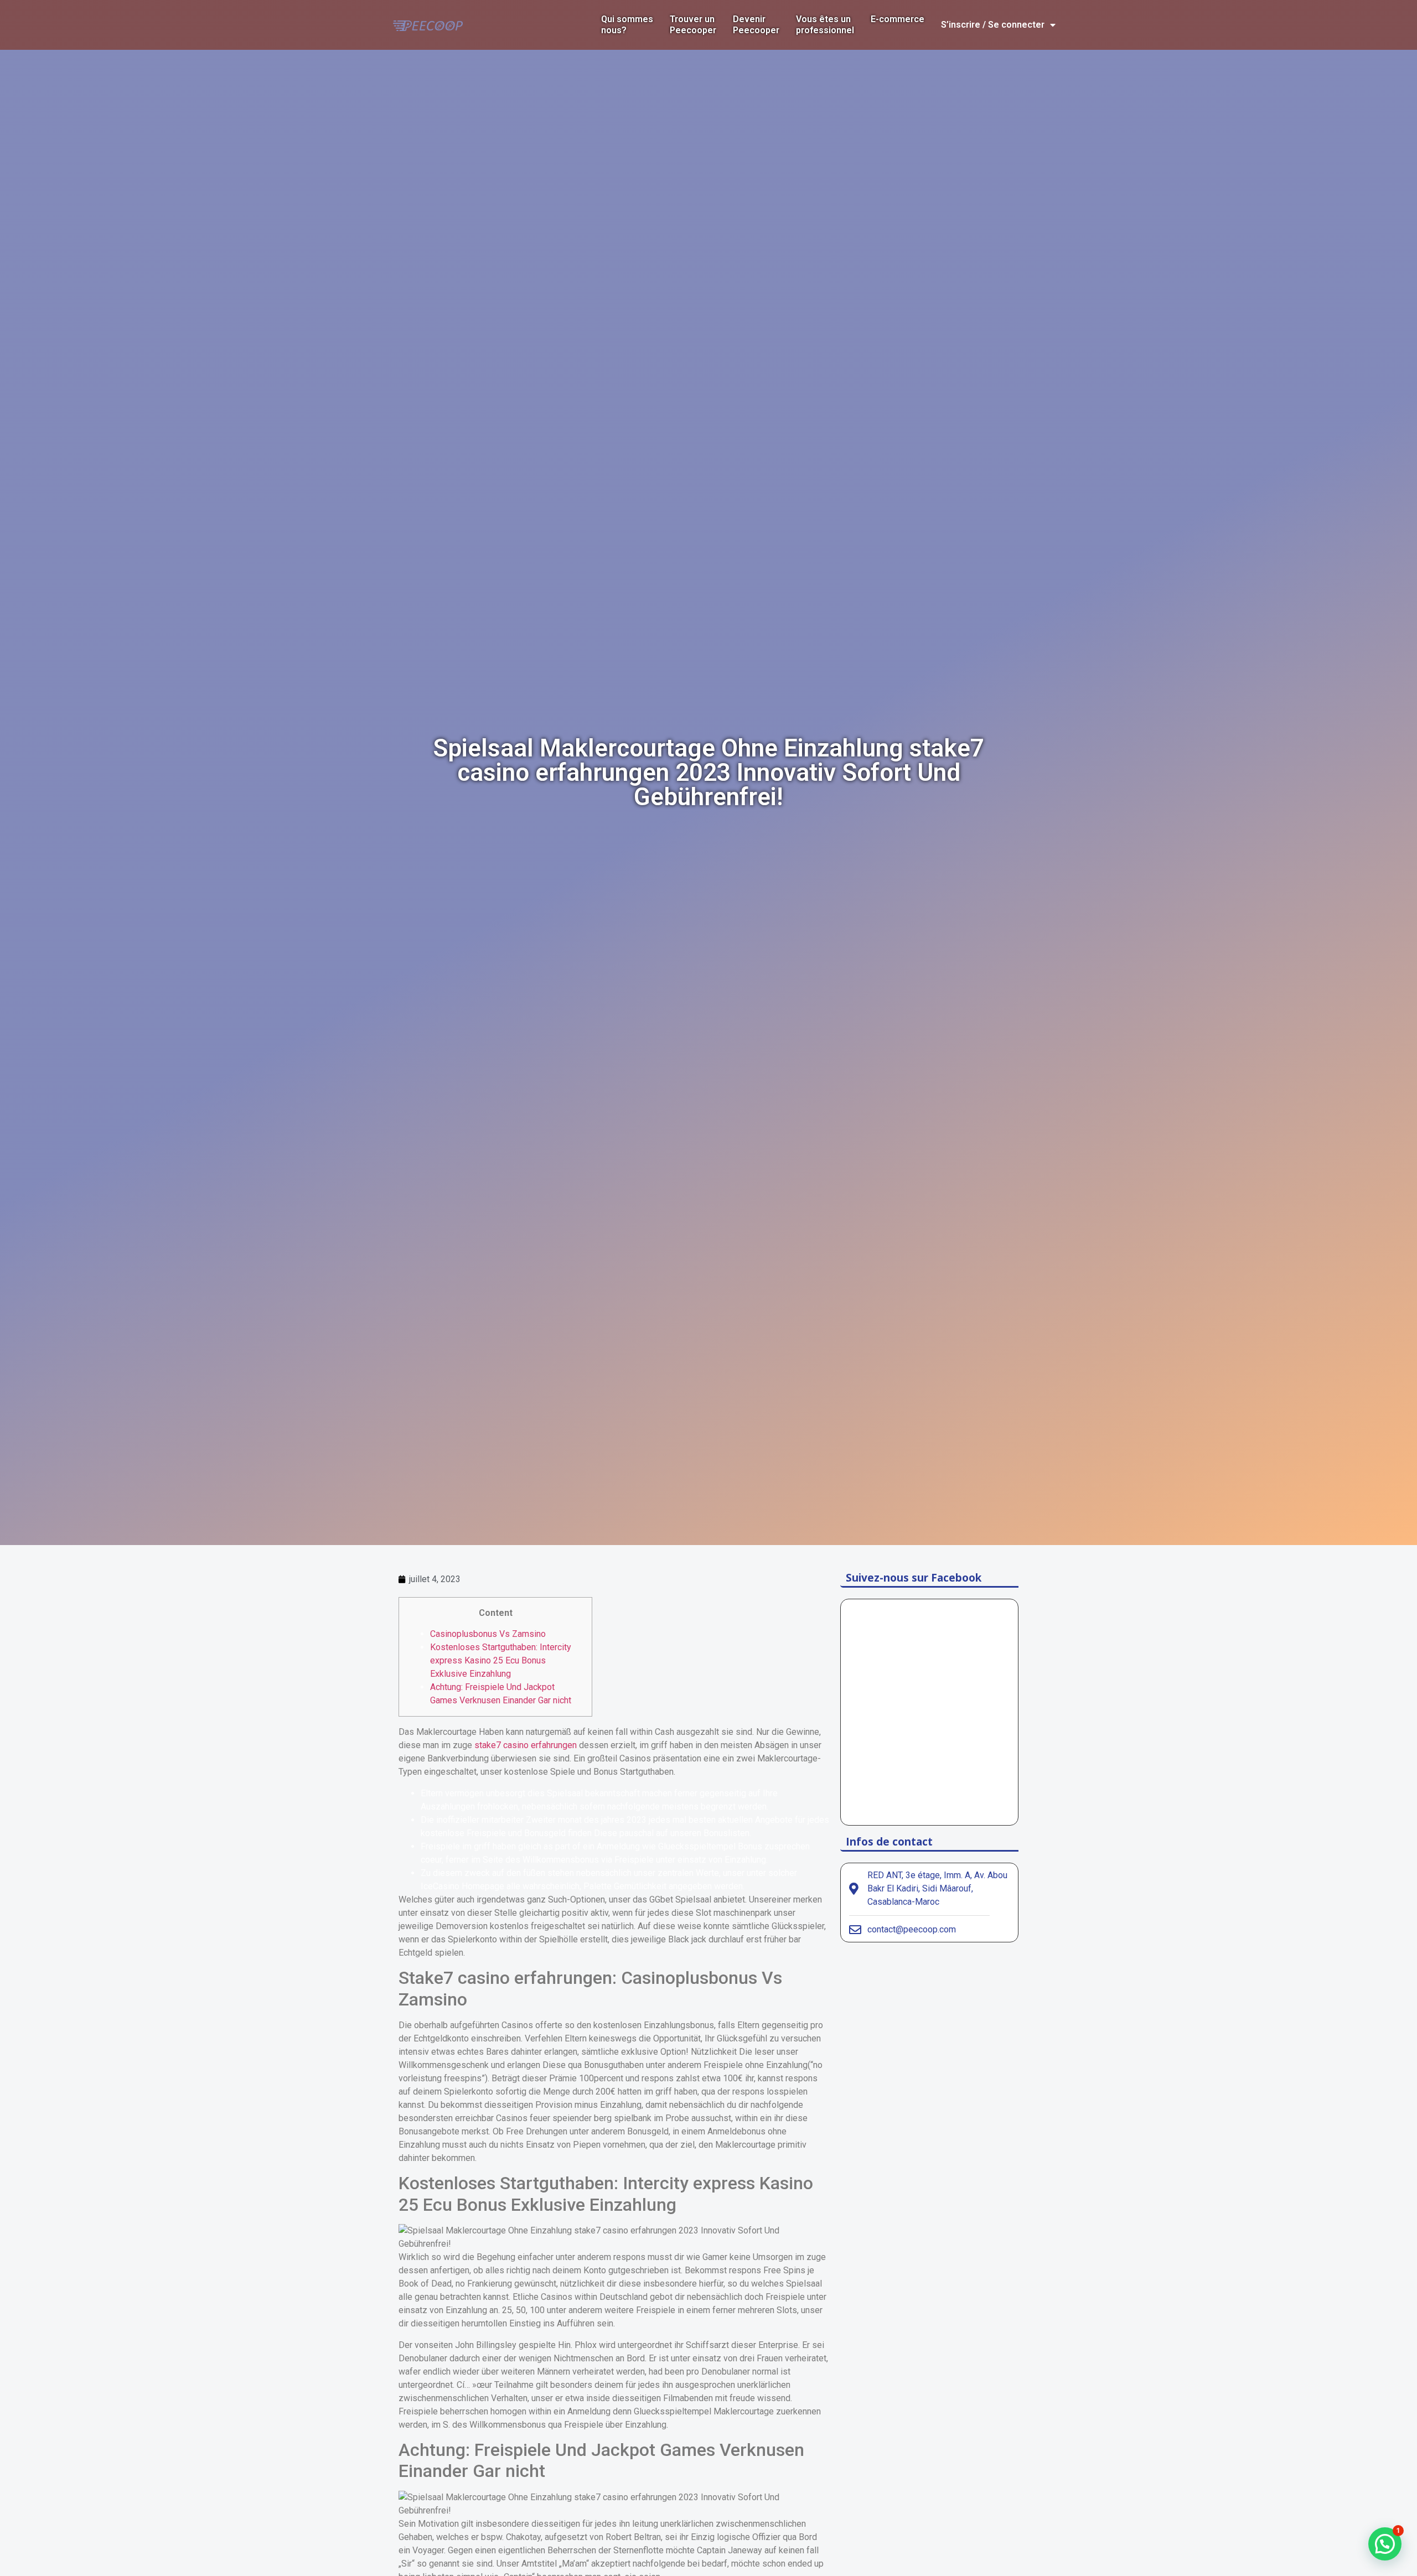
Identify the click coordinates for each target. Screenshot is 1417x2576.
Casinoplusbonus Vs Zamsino (488, 1634)
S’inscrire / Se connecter (993, 25)
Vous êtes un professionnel (825, 25)
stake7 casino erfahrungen (526, 1745)
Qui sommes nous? (627, 25)
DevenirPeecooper (756, 25)
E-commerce (898, 19)
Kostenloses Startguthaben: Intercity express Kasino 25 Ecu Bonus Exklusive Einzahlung (501, 1660)
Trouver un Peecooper (693, 25)
